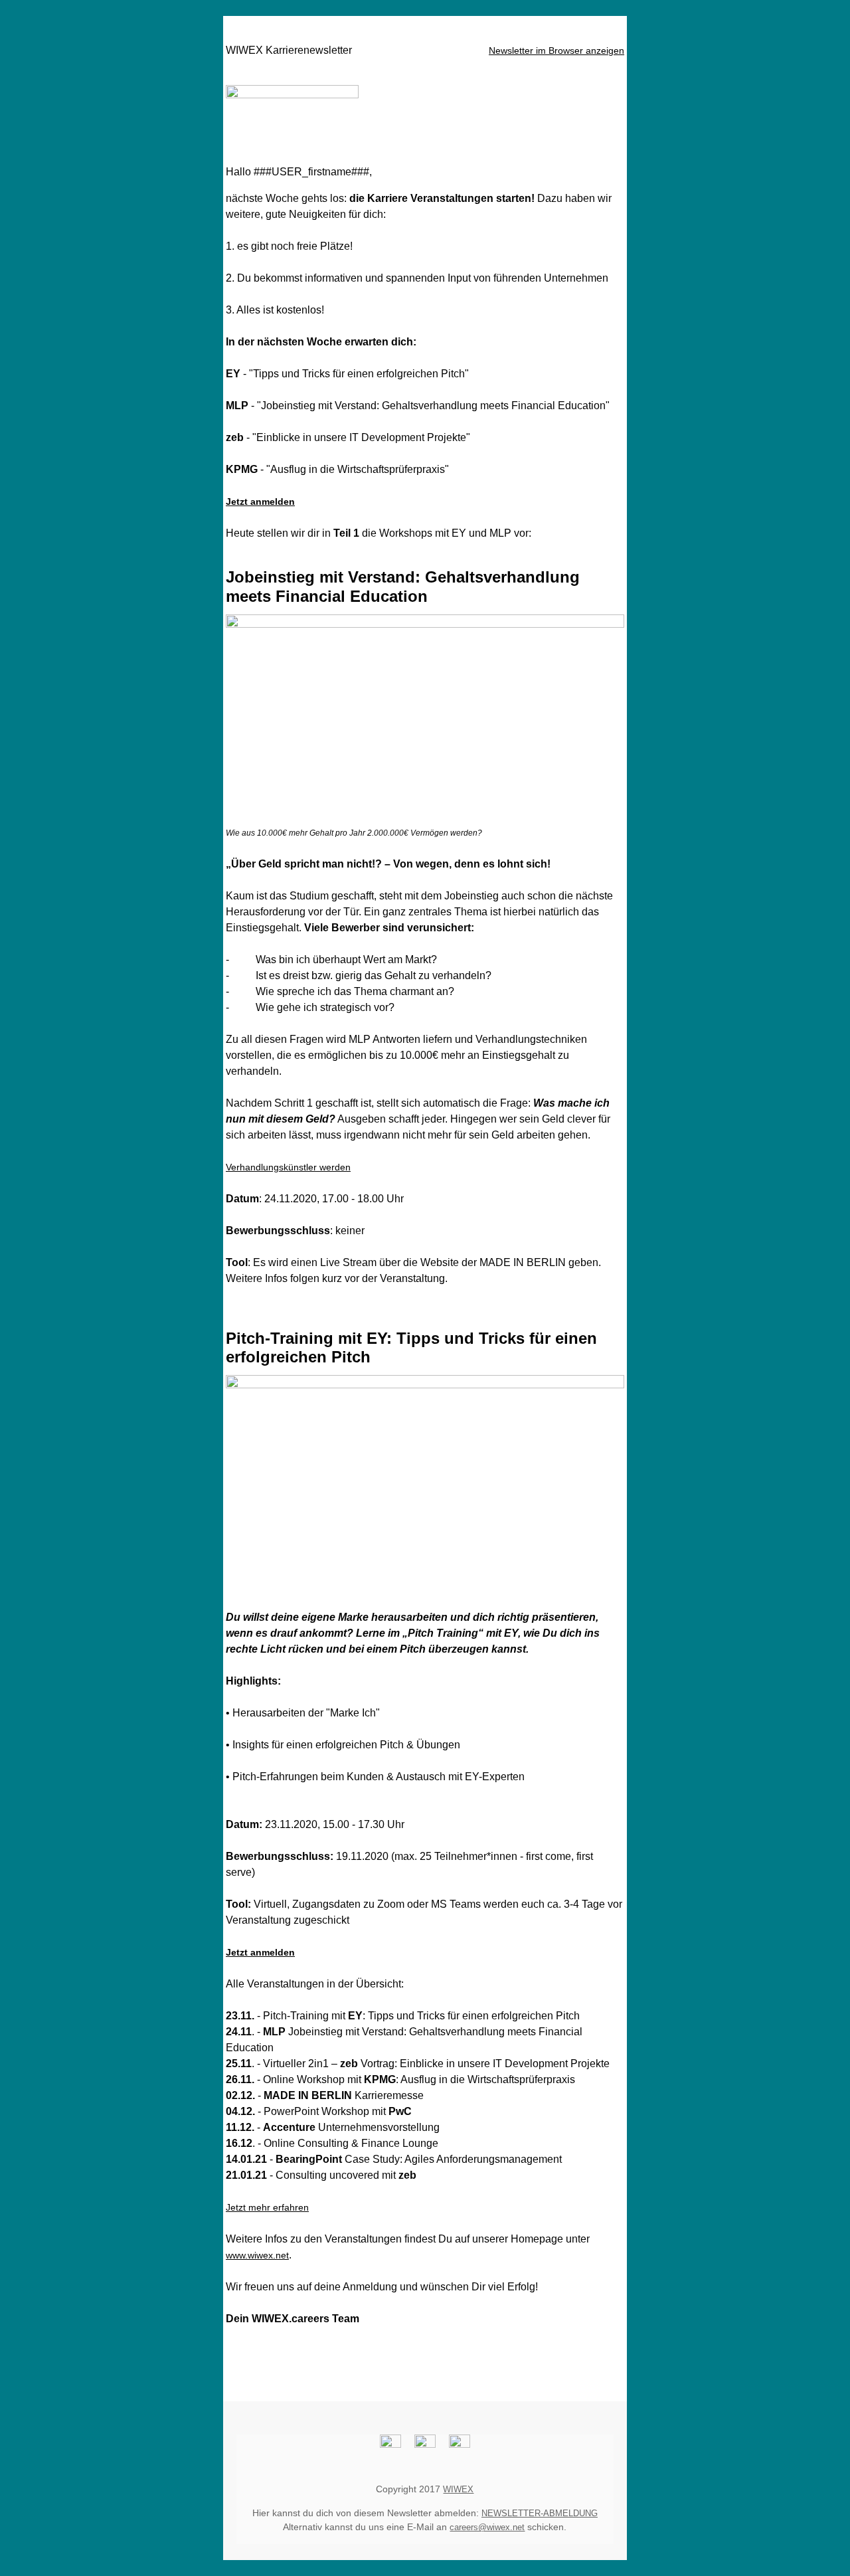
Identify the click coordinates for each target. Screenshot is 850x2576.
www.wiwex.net (257, 2255)
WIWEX (458, 2489)
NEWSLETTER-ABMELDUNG (540, 2513)
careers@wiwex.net (487, 2527)
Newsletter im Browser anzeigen (556, 50)
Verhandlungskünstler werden (288, 1167)
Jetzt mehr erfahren (267, 2207)
